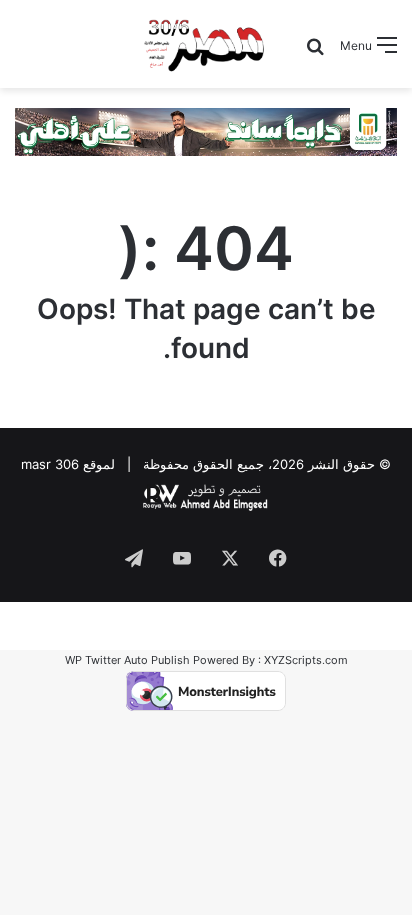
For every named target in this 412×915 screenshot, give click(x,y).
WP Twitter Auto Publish (127, 660)
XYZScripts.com (306, 660)
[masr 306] (205, 44)
